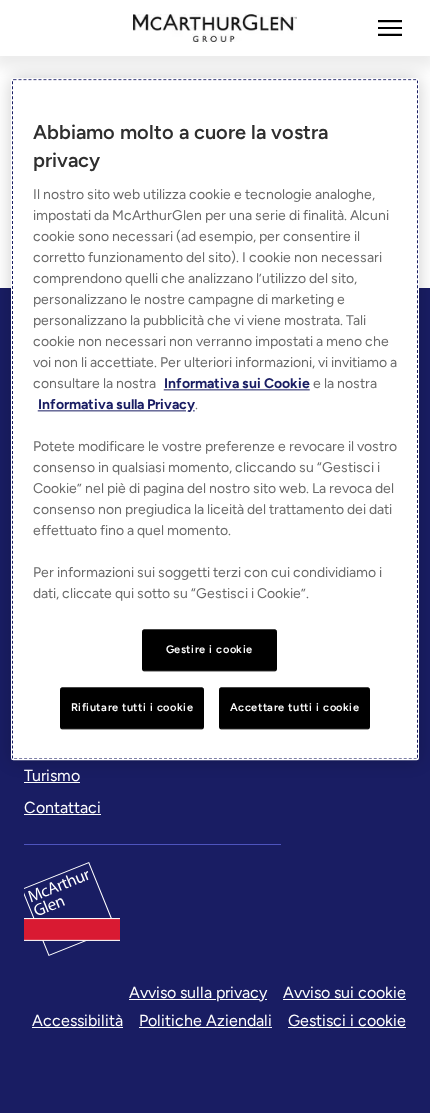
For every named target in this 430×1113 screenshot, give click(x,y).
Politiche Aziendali (205, 1020)
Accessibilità (77, 1020)
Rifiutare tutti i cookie (132, 707)
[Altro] (390, 28)
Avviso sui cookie (344, 992)
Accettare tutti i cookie (295, 707)
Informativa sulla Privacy (116, 404)
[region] (215, 419)
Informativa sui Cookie (237, 383)
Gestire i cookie (209, 649)
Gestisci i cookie (347, 1020)
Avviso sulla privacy (198, 992)
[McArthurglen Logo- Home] (215, 28)
